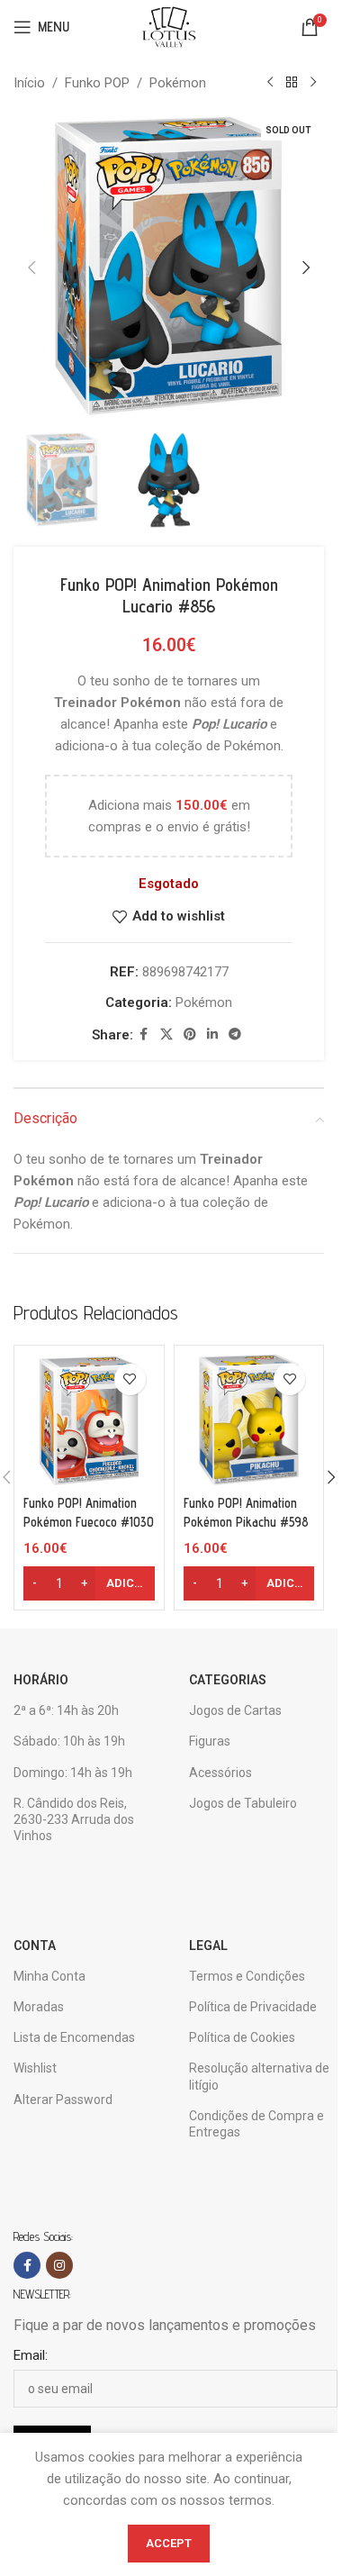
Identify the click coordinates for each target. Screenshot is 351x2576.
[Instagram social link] (59, 2265)
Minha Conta (49, 1976)
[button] (31, 268)
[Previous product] (270, 83)
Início (29, 83)
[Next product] (313, 83)
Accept (169, 2543)
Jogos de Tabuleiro (243, 1803)
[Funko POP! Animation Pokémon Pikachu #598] (249, 1420)
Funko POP (97, 83)
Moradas (39, 2007)
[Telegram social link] (235, 1034)
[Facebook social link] (144, 1034)
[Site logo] (168, 26)
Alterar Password (63, 2100)
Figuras (210, 1741)
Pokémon (178, 83)
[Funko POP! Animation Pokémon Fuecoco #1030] (89, 1420)
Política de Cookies (242, 2037)
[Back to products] (292, 83)
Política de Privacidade (253, 2007)
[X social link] (166, 1034)
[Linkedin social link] (212, 1034)
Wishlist (35, 2068)
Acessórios (220, 1773)
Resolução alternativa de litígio (259, 2076)
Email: (31, 2355)
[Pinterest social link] (190, 1034)
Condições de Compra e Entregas (256, 2124)
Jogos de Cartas (235, 1710)
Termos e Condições (247, 1976)
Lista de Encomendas (74, 2037)
